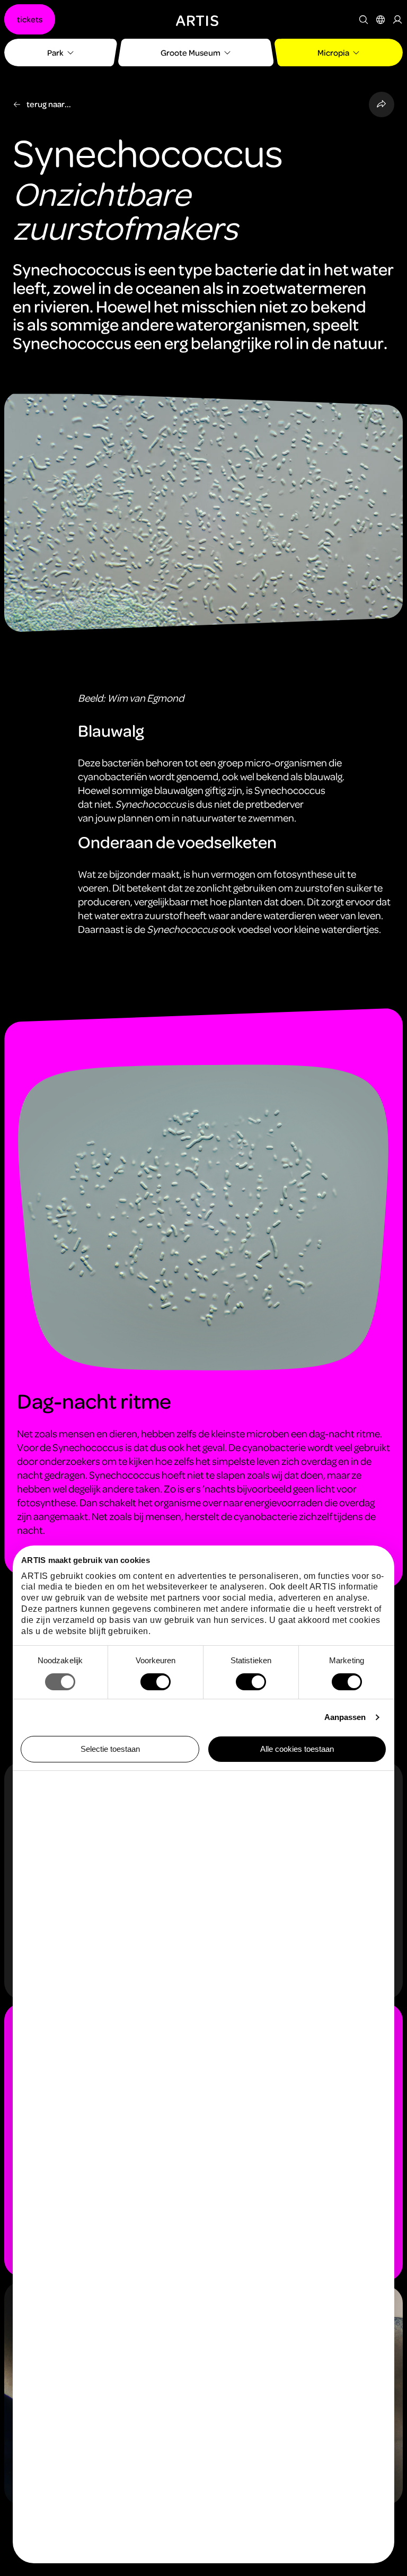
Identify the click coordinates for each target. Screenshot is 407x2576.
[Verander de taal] (381, 20)
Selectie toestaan (110, 1749)
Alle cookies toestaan (297, 1749)
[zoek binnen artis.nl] (364, 20)
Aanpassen (345, 1717)
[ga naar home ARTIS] (197, 19)
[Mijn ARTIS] (397, 20)
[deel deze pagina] (382, 104)
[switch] (156, 1682)
